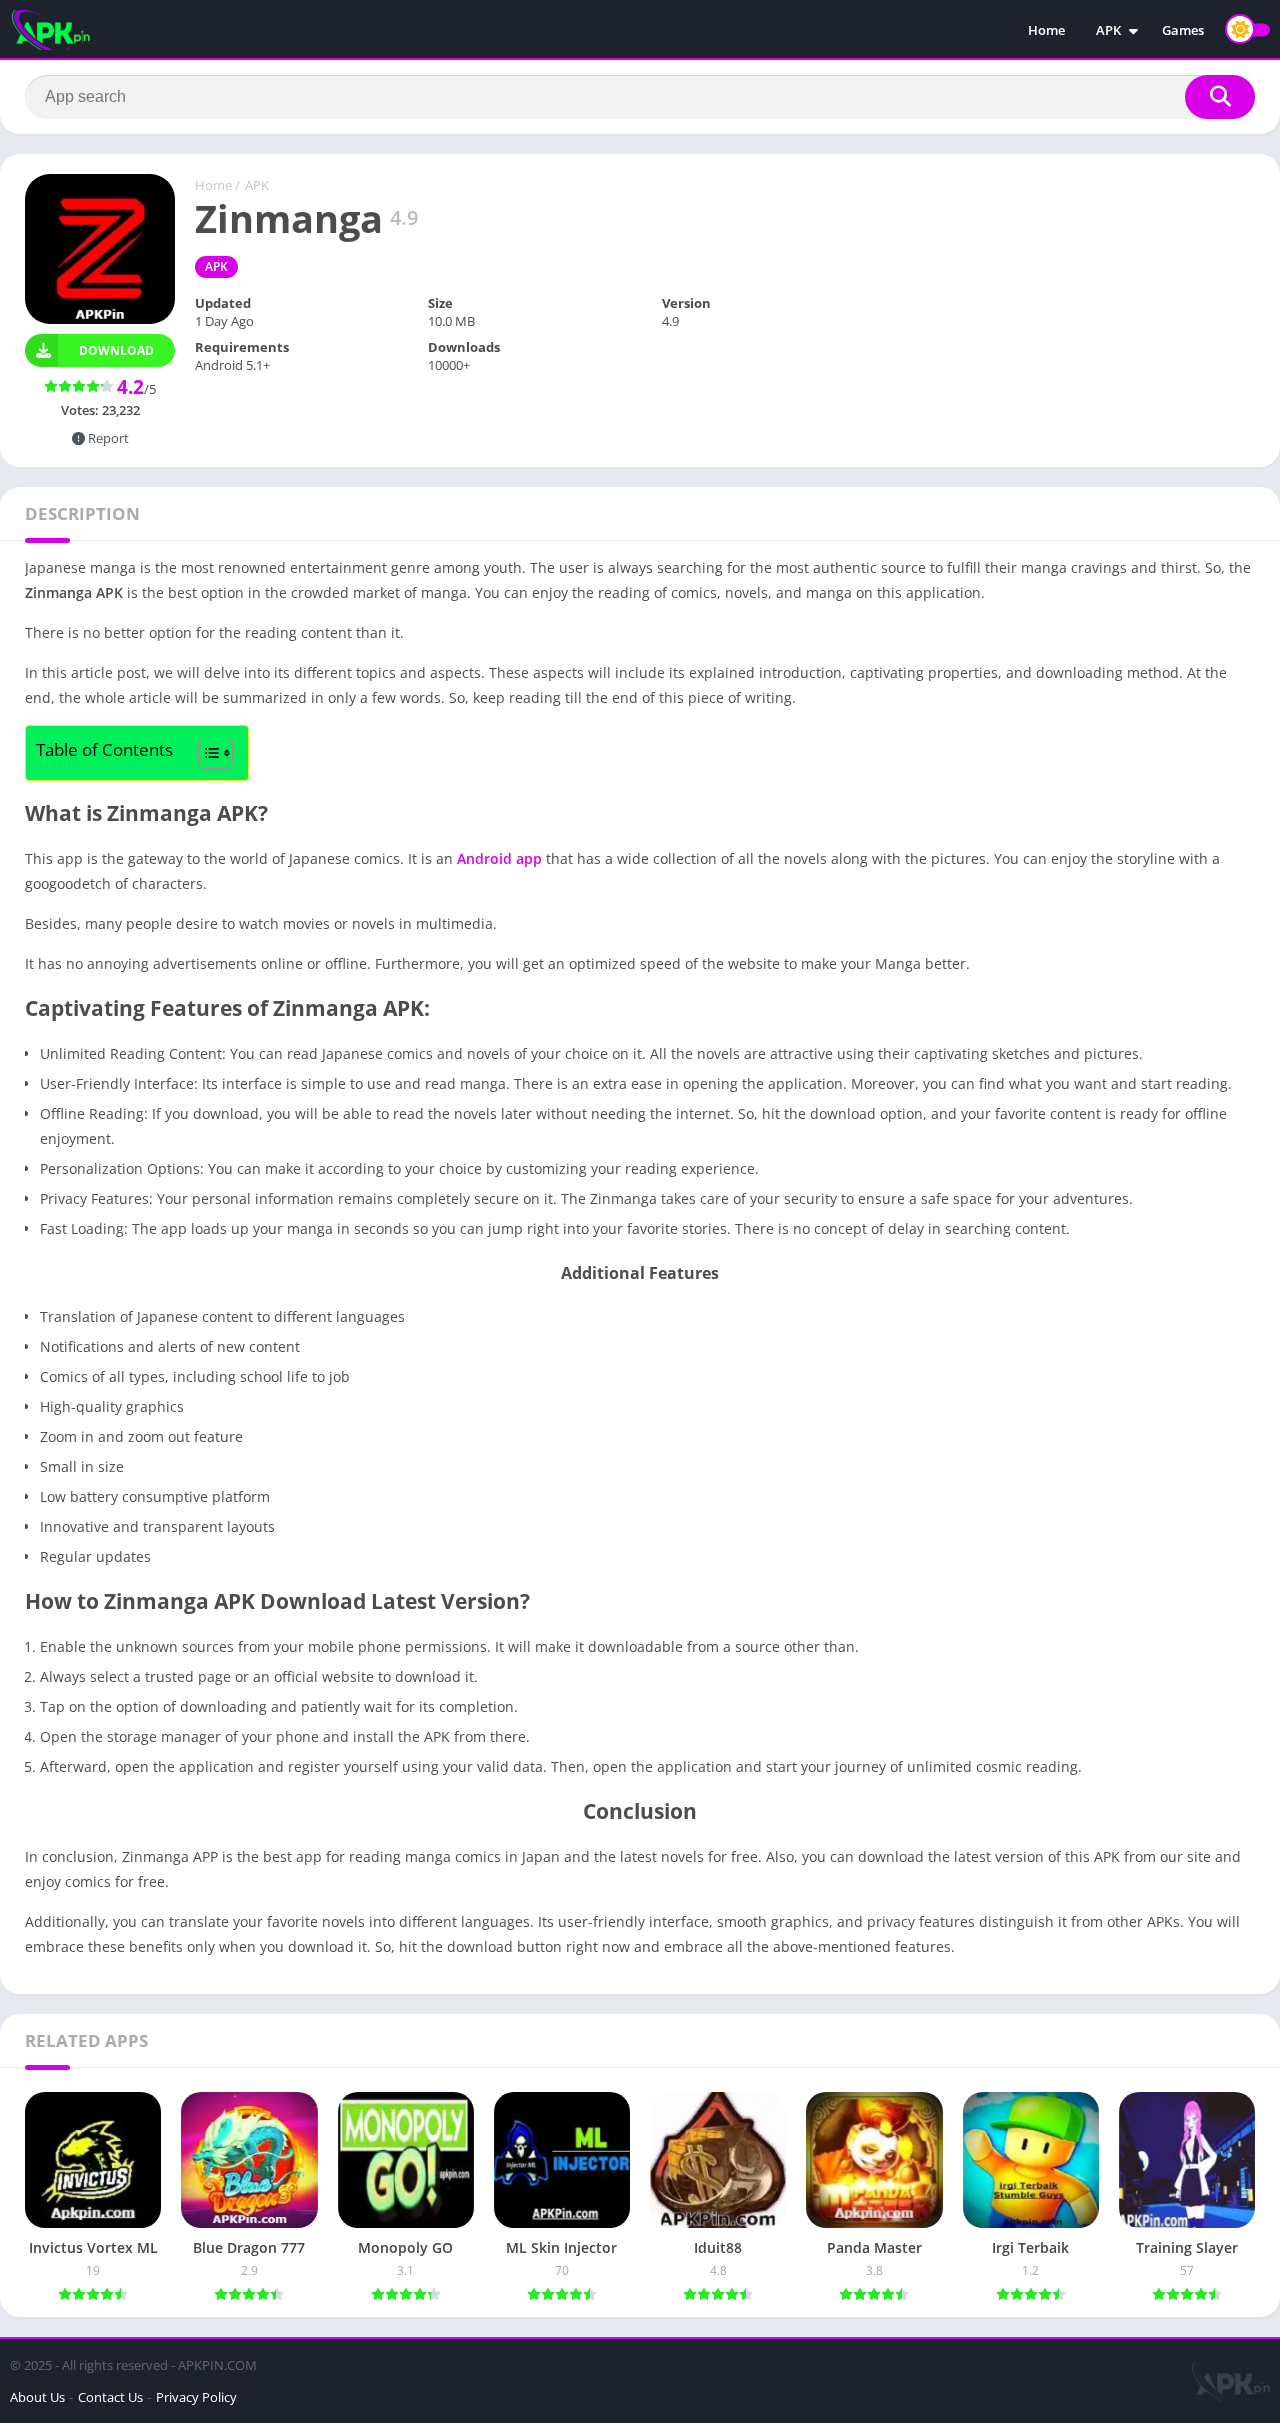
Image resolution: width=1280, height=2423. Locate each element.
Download (116, 350)
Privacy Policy (196, 2397)
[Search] (1220, 97)
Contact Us (110, 2397)
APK (1108, 30)
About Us (37, 2397)
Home (1046, 30)
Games (1183, 30)
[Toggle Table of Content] (205, 753)
